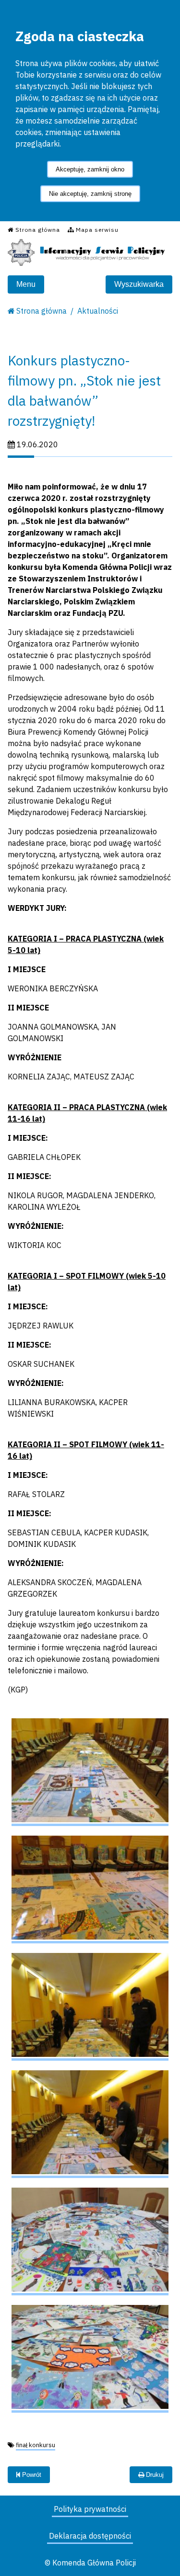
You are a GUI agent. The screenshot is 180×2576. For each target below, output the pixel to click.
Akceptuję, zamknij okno (90, 169)
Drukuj (154, 2475)
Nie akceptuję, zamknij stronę (90, 194)
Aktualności (98, 311)
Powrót (31, 2475)
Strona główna (42, 311)
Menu (26, 284)
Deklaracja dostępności (90, 2536)
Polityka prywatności (90, 2509)
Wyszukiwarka (139, 284)
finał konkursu (36, 2445)
